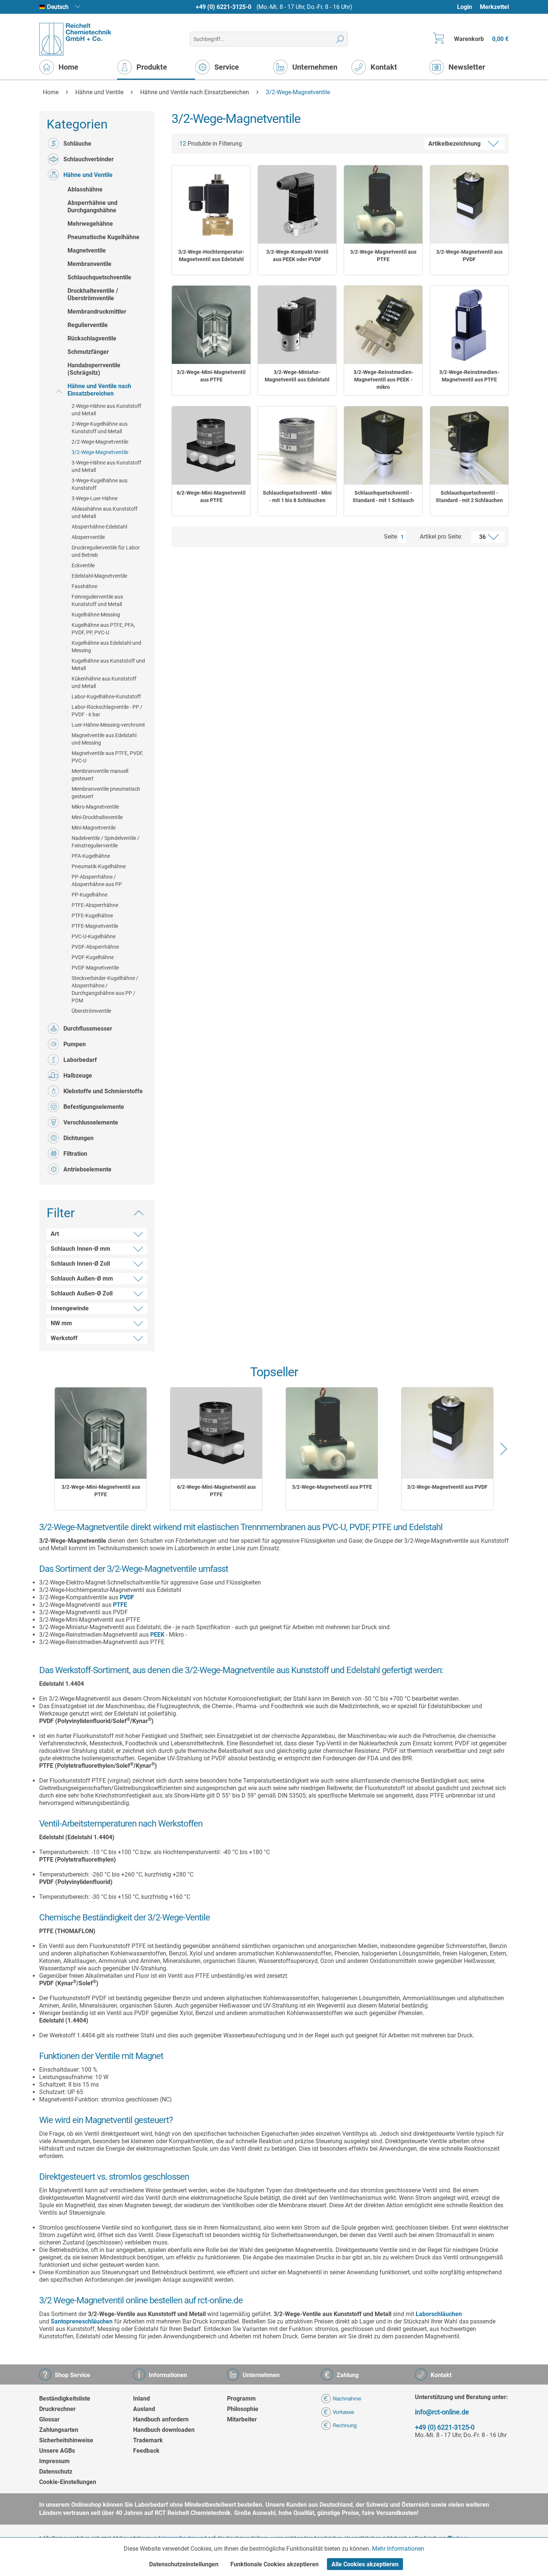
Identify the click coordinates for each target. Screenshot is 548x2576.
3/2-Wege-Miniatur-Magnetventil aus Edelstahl (297, 376)
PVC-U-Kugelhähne (94, 936)
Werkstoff (64, 1338)
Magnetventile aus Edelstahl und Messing (104, 739)
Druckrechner (57, 2409)
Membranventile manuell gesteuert (100, 775)
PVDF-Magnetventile (95, 968)
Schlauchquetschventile (99, 277)
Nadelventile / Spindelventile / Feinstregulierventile (105, 842)
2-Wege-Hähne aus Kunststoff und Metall (106, 410)
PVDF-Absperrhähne (95, 947)
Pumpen (75, 1044)
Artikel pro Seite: (441, 537)
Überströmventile (91, 1011)
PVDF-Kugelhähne (93, 957)
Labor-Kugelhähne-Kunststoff (106, 697)
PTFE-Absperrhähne (95, 905)
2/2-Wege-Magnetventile (100, 442)
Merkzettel (494, 7)
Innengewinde (70, 1308)
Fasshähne (84, 586)
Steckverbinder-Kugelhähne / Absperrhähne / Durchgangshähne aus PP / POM (105, 989)
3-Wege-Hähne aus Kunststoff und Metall (106, 466)
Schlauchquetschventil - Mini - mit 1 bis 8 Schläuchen (297, 497)
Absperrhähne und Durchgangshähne (92, 207)
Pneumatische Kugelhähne (103, 237)
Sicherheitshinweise (66, 2440)
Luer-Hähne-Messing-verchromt (108, 725)
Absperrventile (88, 537)
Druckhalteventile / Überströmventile (93, 294)
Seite (390, 537)
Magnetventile (87, 250)
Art (55, 1234)
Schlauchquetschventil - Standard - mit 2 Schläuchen (469, 497)
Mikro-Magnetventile (95, 807)
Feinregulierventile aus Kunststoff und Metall (97, 600)
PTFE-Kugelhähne (92, 916)
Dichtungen (78, 1138)
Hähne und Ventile (88, 175)
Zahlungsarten (59, 2430)
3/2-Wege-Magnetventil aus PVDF (469, 256)
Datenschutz (56, 2472)
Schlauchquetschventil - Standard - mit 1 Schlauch (383, 497)
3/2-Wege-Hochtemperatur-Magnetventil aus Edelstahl (211, 256)
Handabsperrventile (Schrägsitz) (94, 369)
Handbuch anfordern (161, 2419)
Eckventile (83, 565)
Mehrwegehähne (90, 224)
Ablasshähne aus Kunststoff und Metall (105, 513)
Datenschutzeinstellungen (184, 2564)
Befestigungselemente (94, 1107)
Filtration (75, 1154)
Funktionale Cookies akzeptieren (275, 2564)
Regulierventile (88, 325)
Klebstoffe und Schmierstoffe (103, 1091)
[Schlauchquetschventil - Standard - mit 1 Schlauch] (383, 445)
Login (464, 7)
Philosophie (243, 2409)
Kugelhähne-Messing (96, 615)
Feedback (146, 2451)
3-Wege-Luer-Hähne (95, 498)
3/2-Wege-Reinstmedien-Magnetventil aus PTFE (469, 376)
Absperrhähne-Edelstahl (99, 527)
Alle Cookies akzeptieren (365, 2564)
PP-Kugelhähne (89, 895)
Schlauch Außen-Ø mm (82, 1279)
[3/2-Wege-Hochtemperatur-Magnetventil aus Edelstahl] (211, 204)
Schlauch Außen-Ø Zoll (82, 1293)
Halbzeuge (78, 1076)
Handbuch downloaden (164, 2430)
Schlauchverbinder (89, 159)
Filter (61, 1213)
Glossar (49, 2419)
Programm (241, 2399)
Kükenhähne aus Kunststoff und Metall (104, 682)
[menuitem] (468, 7)
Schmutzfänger (88, 352)
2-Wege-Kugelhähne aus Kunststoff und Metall (100, 428)
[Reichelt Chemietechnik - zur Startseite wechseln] (75, 39)
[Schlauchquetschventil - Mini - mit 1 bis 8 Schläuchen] (297, 445)
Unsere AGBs (57, 2451)
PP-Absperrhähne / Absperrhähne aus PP (97, 881)
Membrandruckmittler (97, 312)
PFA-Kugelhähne (91, 856)
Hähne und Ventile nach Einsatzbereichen (99, 390)
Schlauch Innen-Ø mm (81, 1249)
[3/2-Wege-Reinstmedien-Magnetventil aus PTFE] (469, 325)
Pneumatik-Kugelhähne (99, 866)
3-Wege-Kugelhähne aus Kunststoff (100, 484)
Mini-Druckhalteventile (97, 817)
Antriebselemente (87, 1169)
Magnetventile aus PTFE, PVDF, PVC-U (107, 757)
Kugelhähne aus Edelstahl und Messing (106, 647)
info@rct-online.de (442, 2412)
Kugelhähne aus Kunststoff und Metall (108, 664)
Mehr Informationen (398, 2549)
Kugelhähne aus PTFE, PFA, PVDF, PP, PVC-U (103, 629)
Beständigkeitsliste (65, 2399)
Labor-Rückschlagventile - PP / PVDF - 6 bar (107, 711)
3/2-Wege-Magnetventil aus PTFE (383, 256)
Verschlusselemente (91, 1122)
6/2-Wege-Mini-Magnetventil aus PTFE (211, 497)
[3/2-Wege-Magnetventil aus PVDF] (469, 204)
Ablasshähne (85, 189)
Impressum (54, 2461)
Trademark (148, 2440)
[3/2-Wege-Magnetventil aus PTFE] (383, 204)
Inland (141, 2399)
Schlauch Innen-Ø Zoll (80, 1264)
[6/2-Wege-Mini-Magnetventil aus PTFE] (211, 445)
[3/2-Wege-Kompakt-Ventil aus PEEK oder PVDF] (297, 204)
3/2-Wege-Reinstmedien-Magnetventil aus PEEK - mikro (383, 380)
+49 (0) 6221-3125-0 (223, 7)
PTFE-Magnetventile (95, 926)
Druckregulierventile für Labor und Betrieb (106, 551)
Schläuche (77, 144)
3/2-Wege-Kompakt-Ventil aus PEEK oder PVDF (297, 256)
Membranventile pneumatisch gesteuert (106, 793)
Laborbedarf (80, 1060)
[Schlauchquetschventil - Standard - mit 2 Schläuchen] (469, 445)
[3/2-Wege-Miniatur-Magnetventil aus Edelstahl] (297, 325)
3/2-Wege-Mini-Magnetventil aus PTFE (211, 376)
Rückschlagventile (92, 338)
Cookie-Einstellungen (68, 2482)
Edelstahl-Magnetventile (99, 576)
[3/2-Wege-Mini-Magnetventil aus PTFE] (211, 325)
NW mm (61, 1323)
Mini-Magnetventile (94, 828)
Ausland (144, 2409)
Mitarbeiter (242, 2419)
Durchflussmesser (88, 1029)
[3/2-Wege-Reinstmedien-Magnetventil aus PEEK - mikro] (383, 325)
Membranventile (89, 264)
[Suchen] (340, 39)
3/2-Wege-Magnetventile (100, 452)
